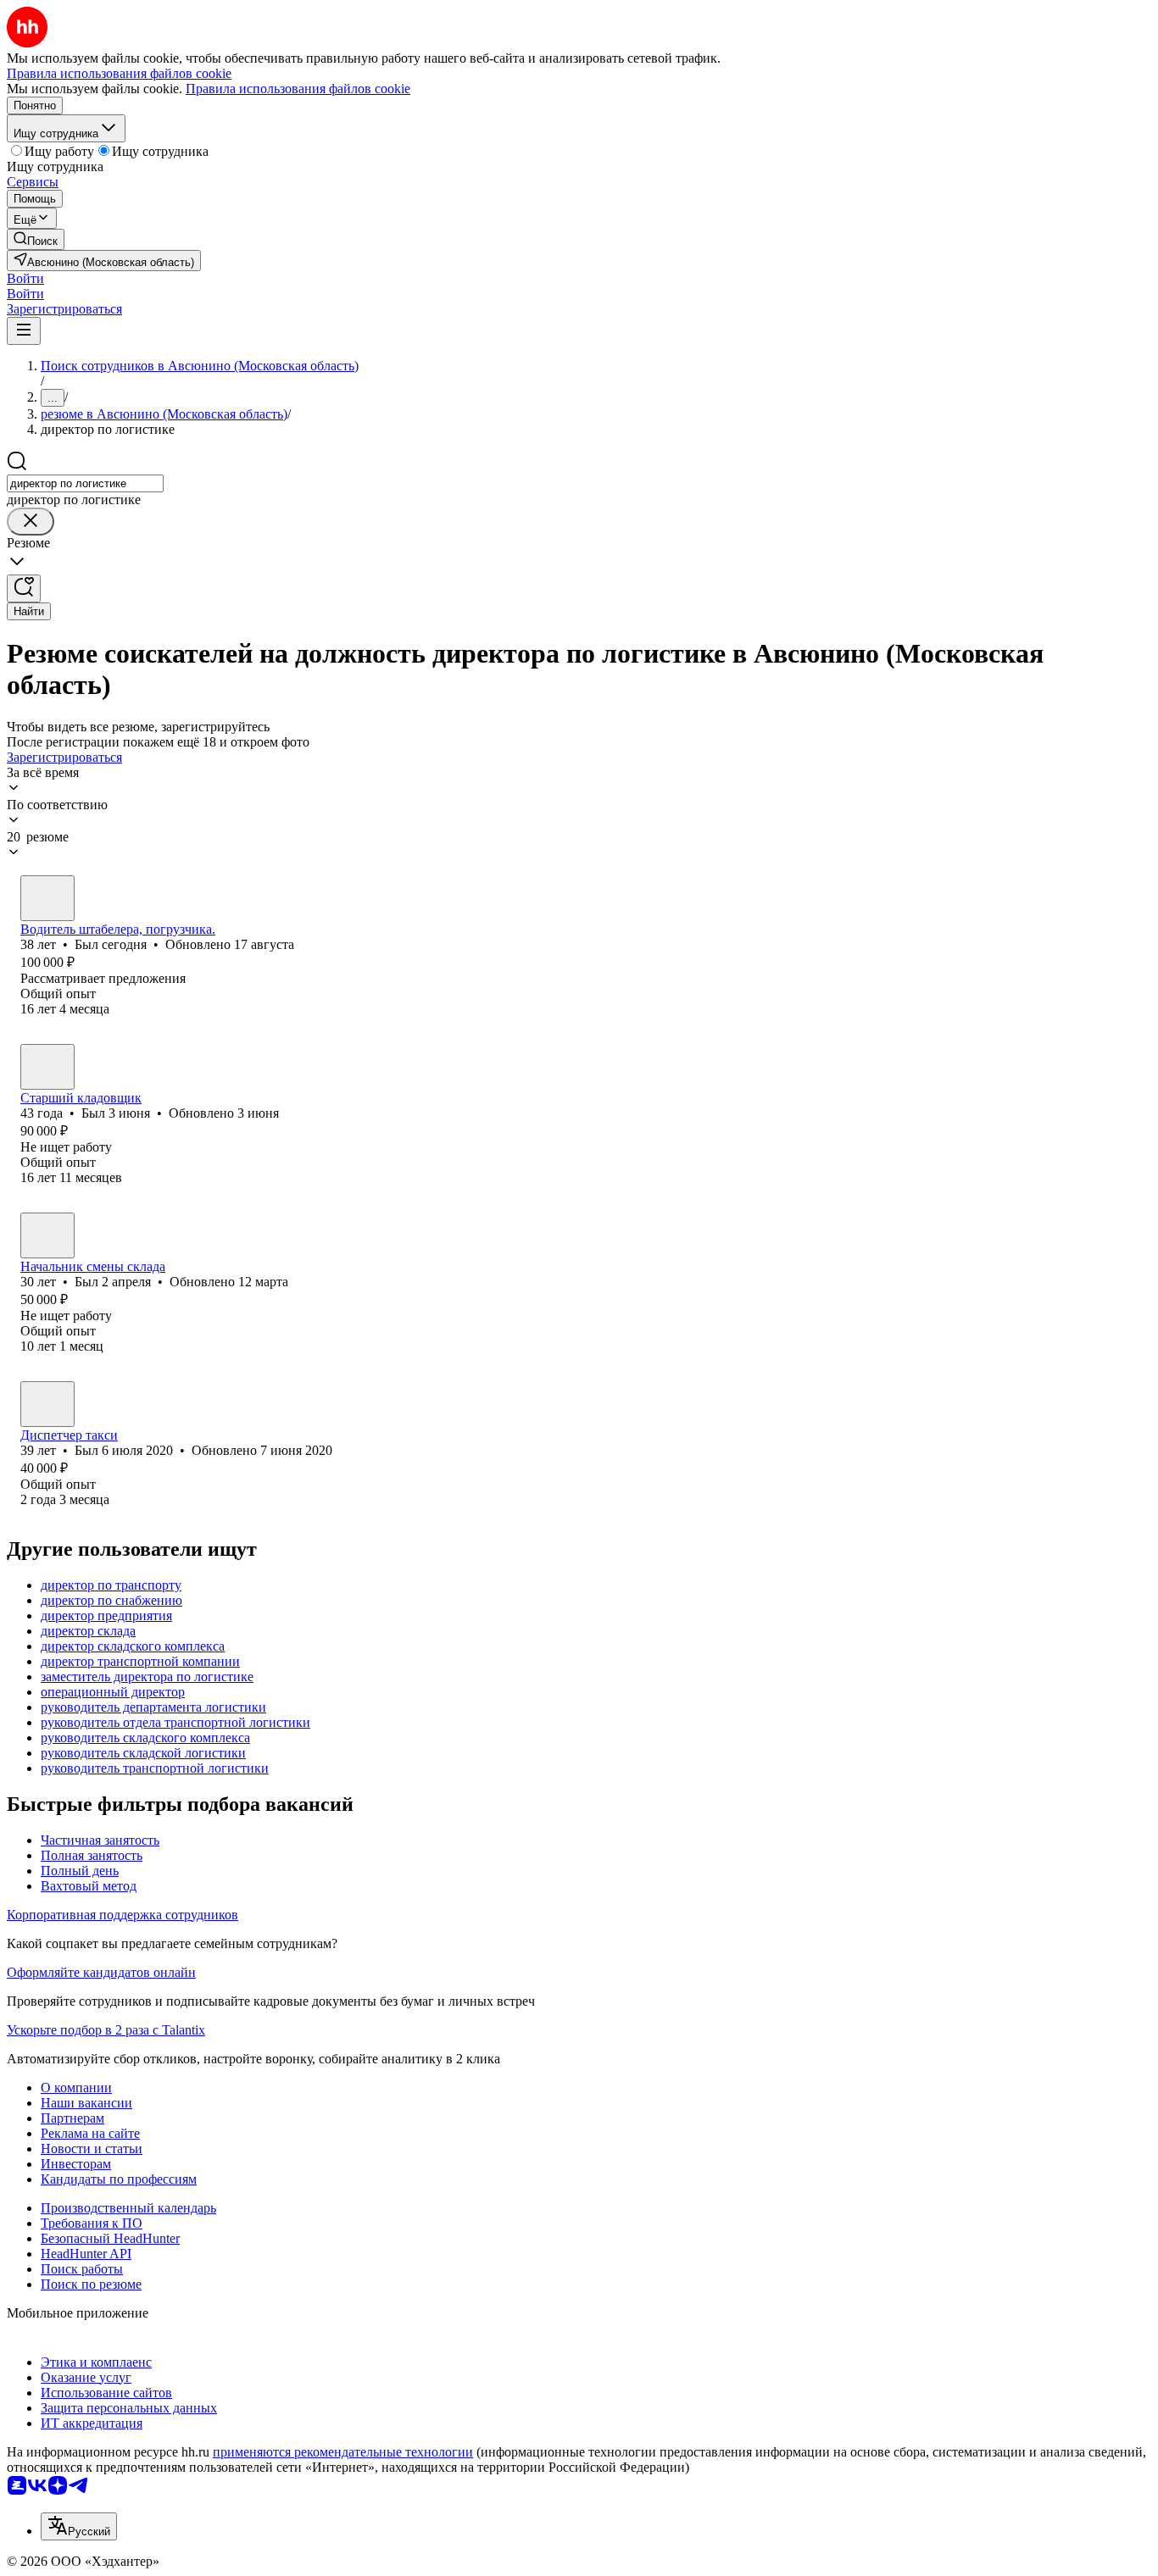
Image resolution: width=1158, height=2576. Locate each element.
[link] (36, 239)
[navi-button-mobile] (24, 331)
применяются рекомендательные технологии (343, 2452)
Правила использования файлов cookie (298, 89)
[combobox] (85, 483)
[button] (25, 278)
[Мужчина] (47, 898)
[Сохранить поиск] (24, 588)
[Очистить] (31, 522)
